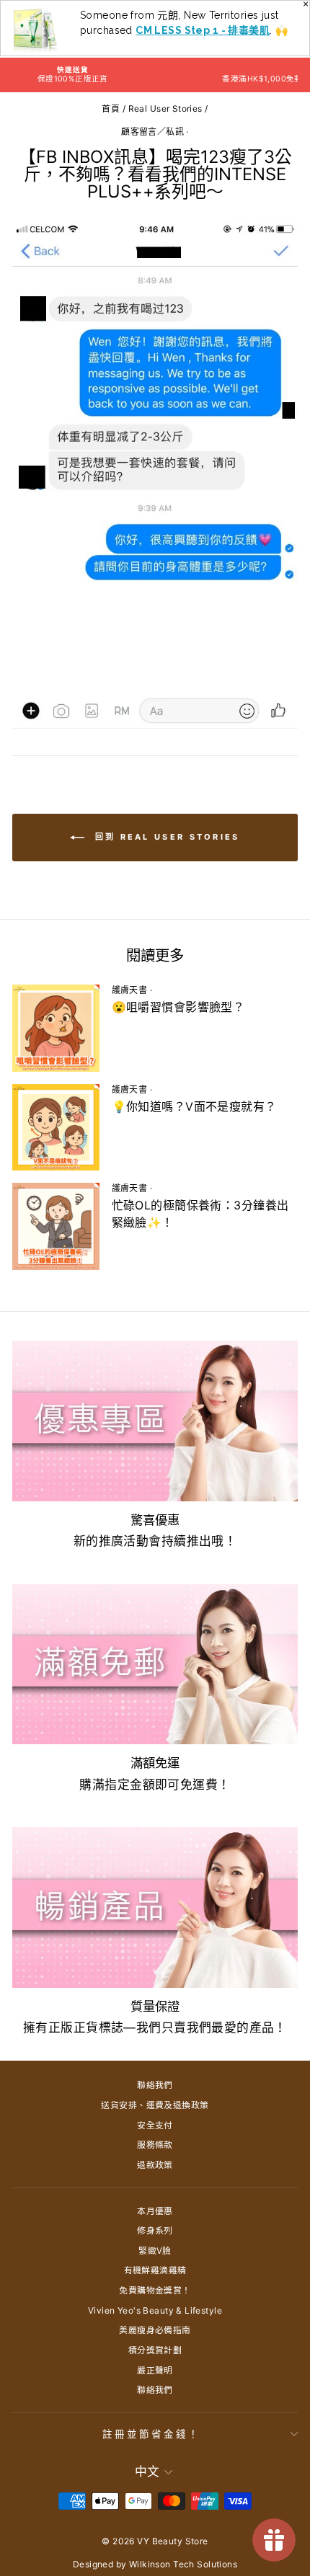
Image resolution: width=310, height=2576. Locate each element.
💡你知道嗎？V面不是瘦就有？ (194, 1106)
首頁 (111, 108)
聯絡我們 (155, 2085)
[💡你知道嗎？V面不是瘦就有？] (56, 1128)
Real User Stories (165, 108)
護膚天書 (130, 990)
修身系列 (155, 2230)
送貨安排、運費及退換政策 (155, 2105)
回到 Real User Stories (165, 837)
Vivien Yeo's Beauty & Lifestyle (155, 2310)
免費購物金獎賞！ (155, 2290)
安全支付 (155, 2125)
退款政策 (155, 2165)
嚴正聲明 (155, 2370)
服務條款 (155, 2145)
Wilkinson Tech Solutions (183, 2564)
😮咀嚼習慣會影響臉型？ (178, 1007)
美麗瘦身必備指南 (155, 2330)
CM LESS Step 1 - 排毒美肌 (203, 30)
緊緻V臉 (155, 2251)
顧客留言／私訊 (152, 132)
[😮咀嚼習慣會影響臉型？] (56, 1028)
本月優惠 (155, 2211)
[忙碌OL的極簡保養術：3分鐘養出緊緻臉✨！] (56, 1226)
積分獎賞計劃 (155, 2350)
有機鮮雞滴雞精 (155, 2270)
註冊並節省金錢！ (151, 2434)
